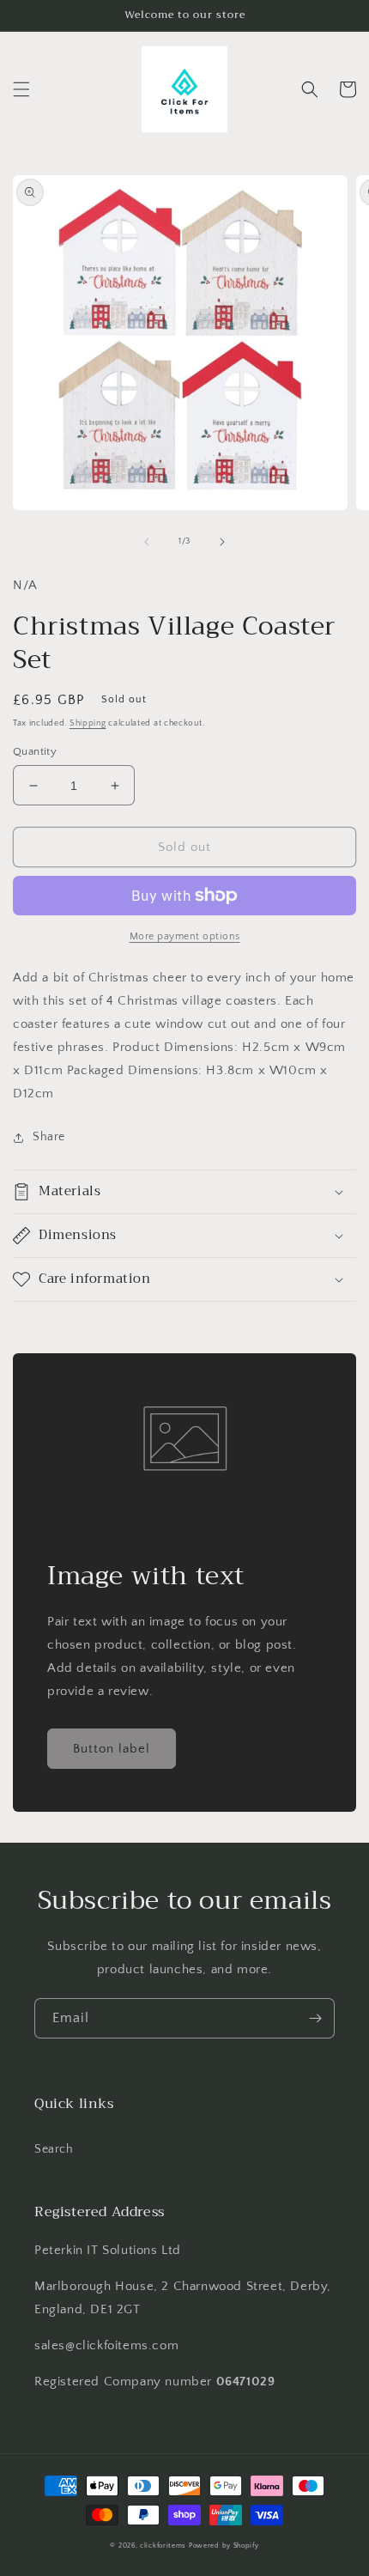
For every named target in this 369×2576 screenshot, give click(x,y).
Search (54, 2149)
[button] (21, 89)
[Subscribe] (315, 2018)
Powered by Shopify (224, 2546)
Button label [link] (112, 1749)
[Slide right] (222, 542)
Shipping (88, 723)
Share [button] (49, 1137)
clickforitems (163, 2546)
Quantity (35, 751)
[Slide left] (147, 542)
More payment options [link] (185, 936)
